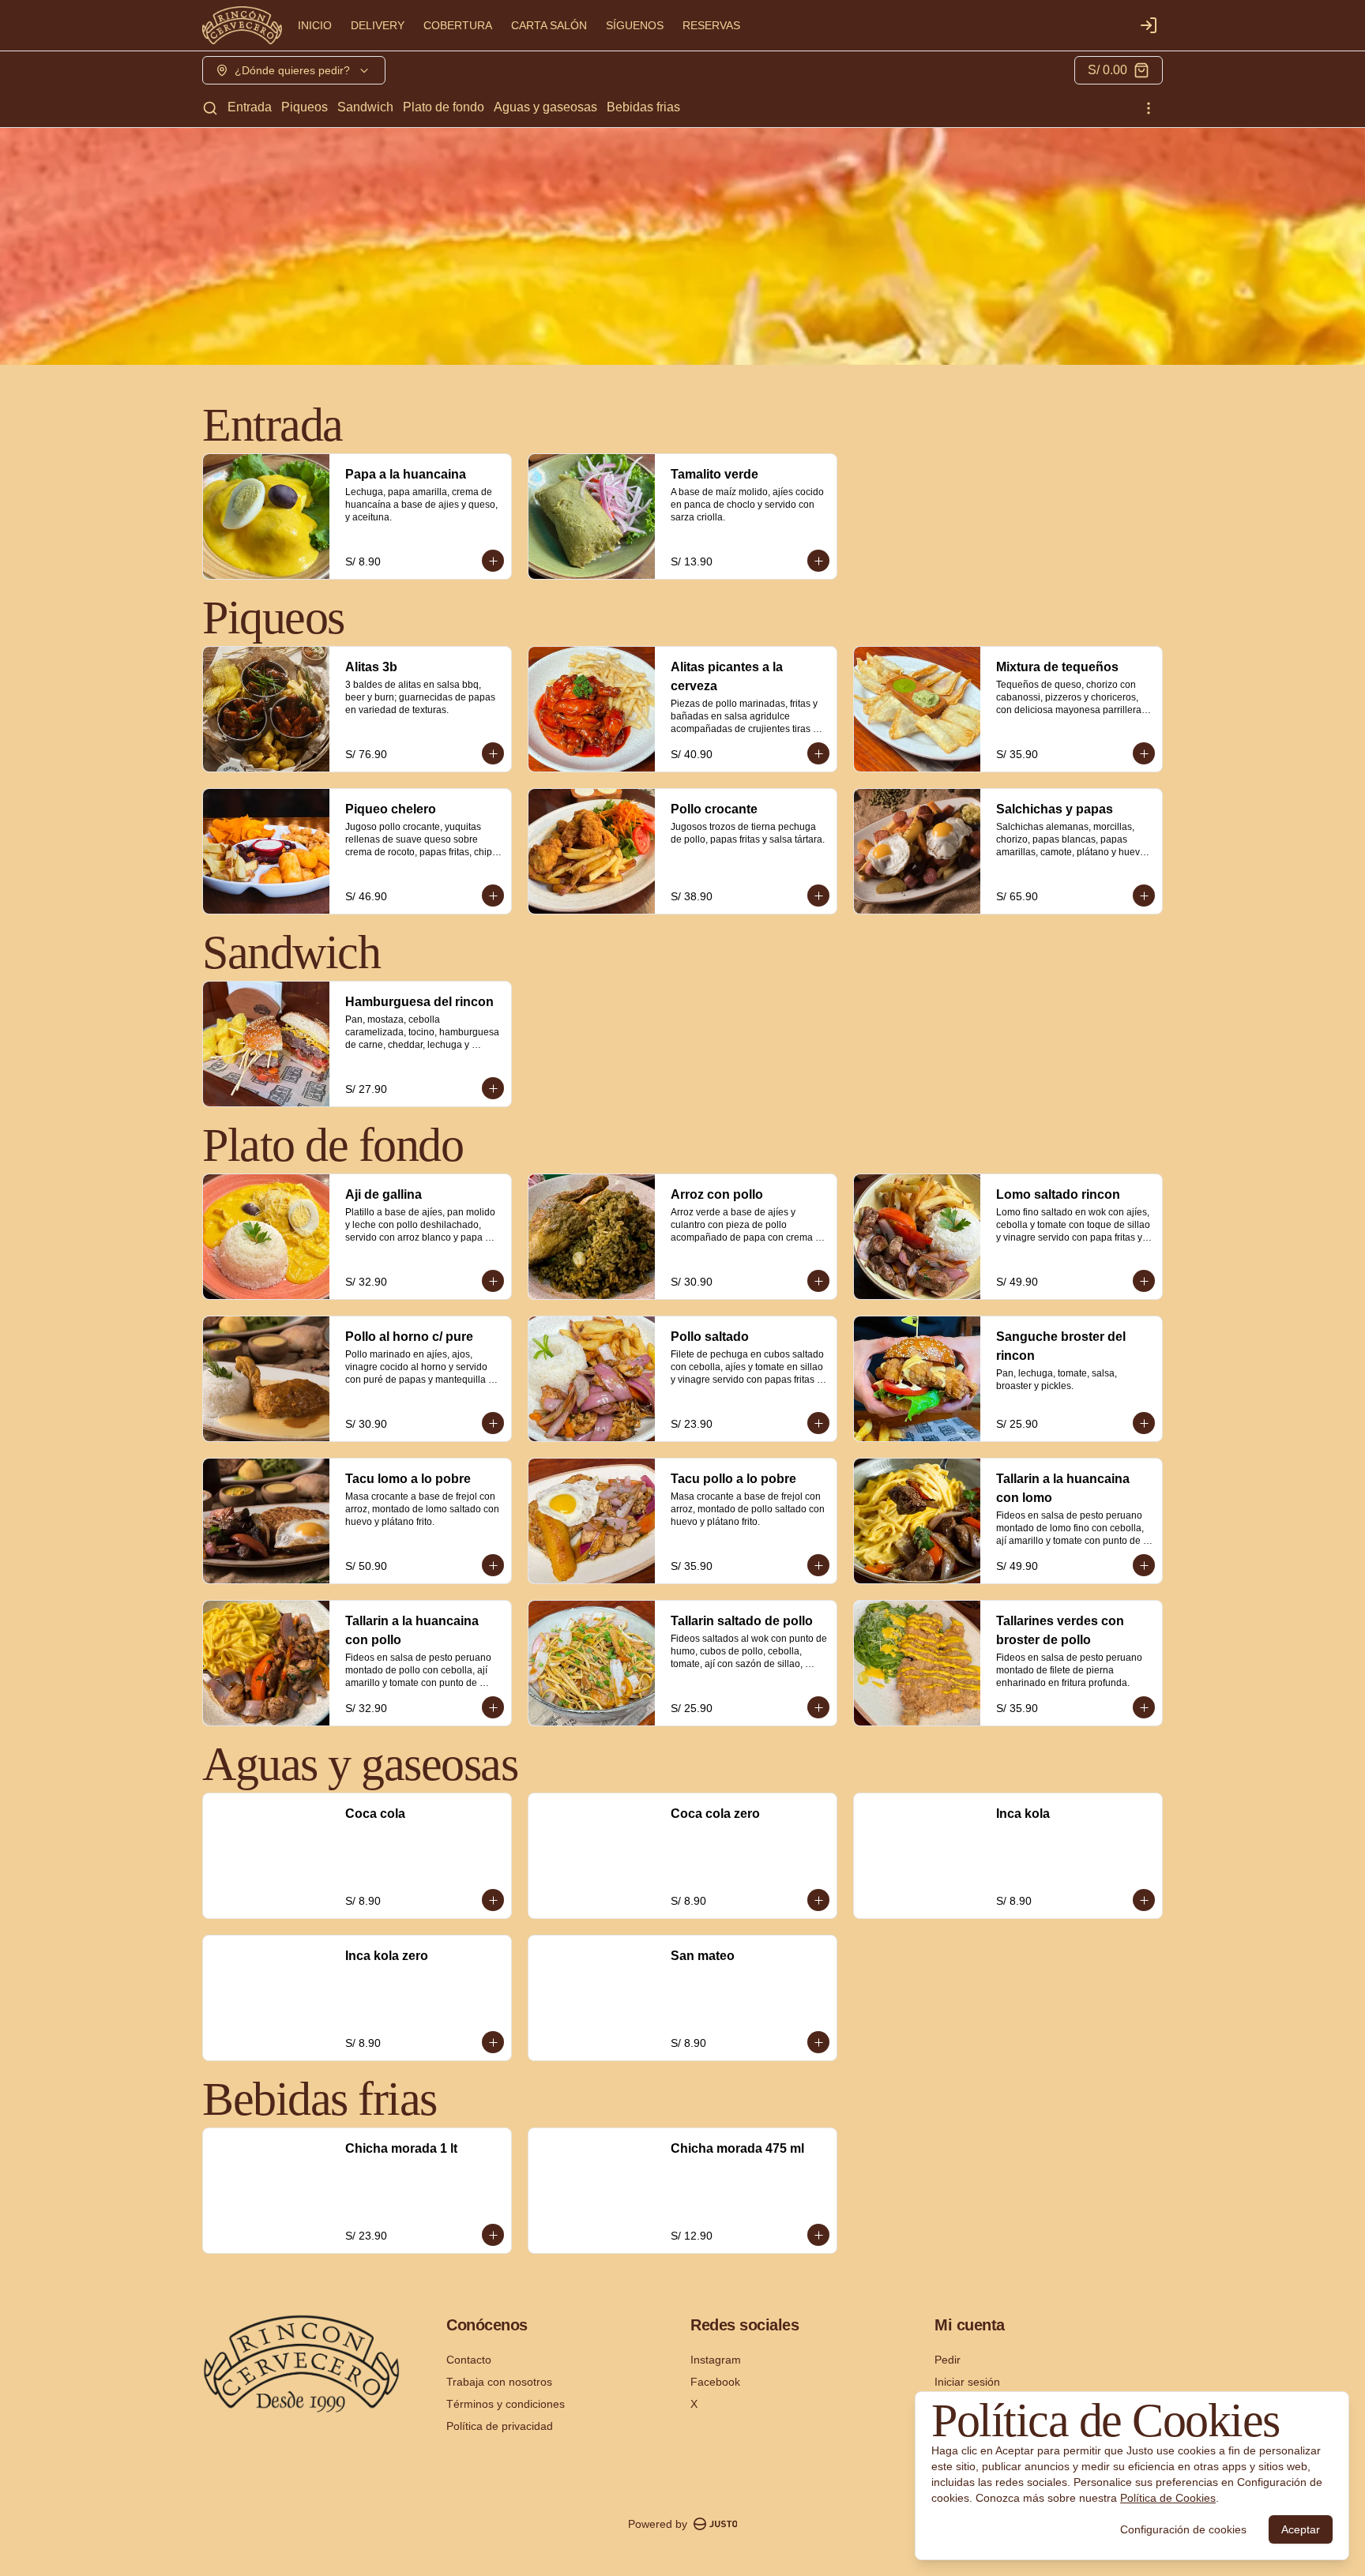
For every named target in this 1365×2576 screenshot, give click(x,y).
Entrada (250, 107)
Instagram (716, 2360)
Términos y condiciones (506, 2404)
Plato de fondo (444, 107)
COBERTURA (458, 25)
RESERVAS (711, 25)
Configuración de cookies (1183, 2529)
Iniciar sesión (967, 2382)
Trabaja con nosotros (499, 2382)
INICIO (315, 25)
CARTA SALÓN (549, 25)
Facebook (715, 2382)
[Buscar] (210, 108)
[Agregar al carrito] (493, 561)
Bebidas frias (643, 107)
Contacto (469, 2360)
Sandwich (365, 107)
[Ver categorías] (1149, 108)
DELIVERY (378, 25)
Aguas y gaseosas (545, 107)
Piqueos (305, 107)
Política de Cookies (1168, 2498)
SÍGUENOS (635, 25)
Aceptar (1301, 2529)
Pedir (948, 2360)
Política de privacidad (500, 2426)
